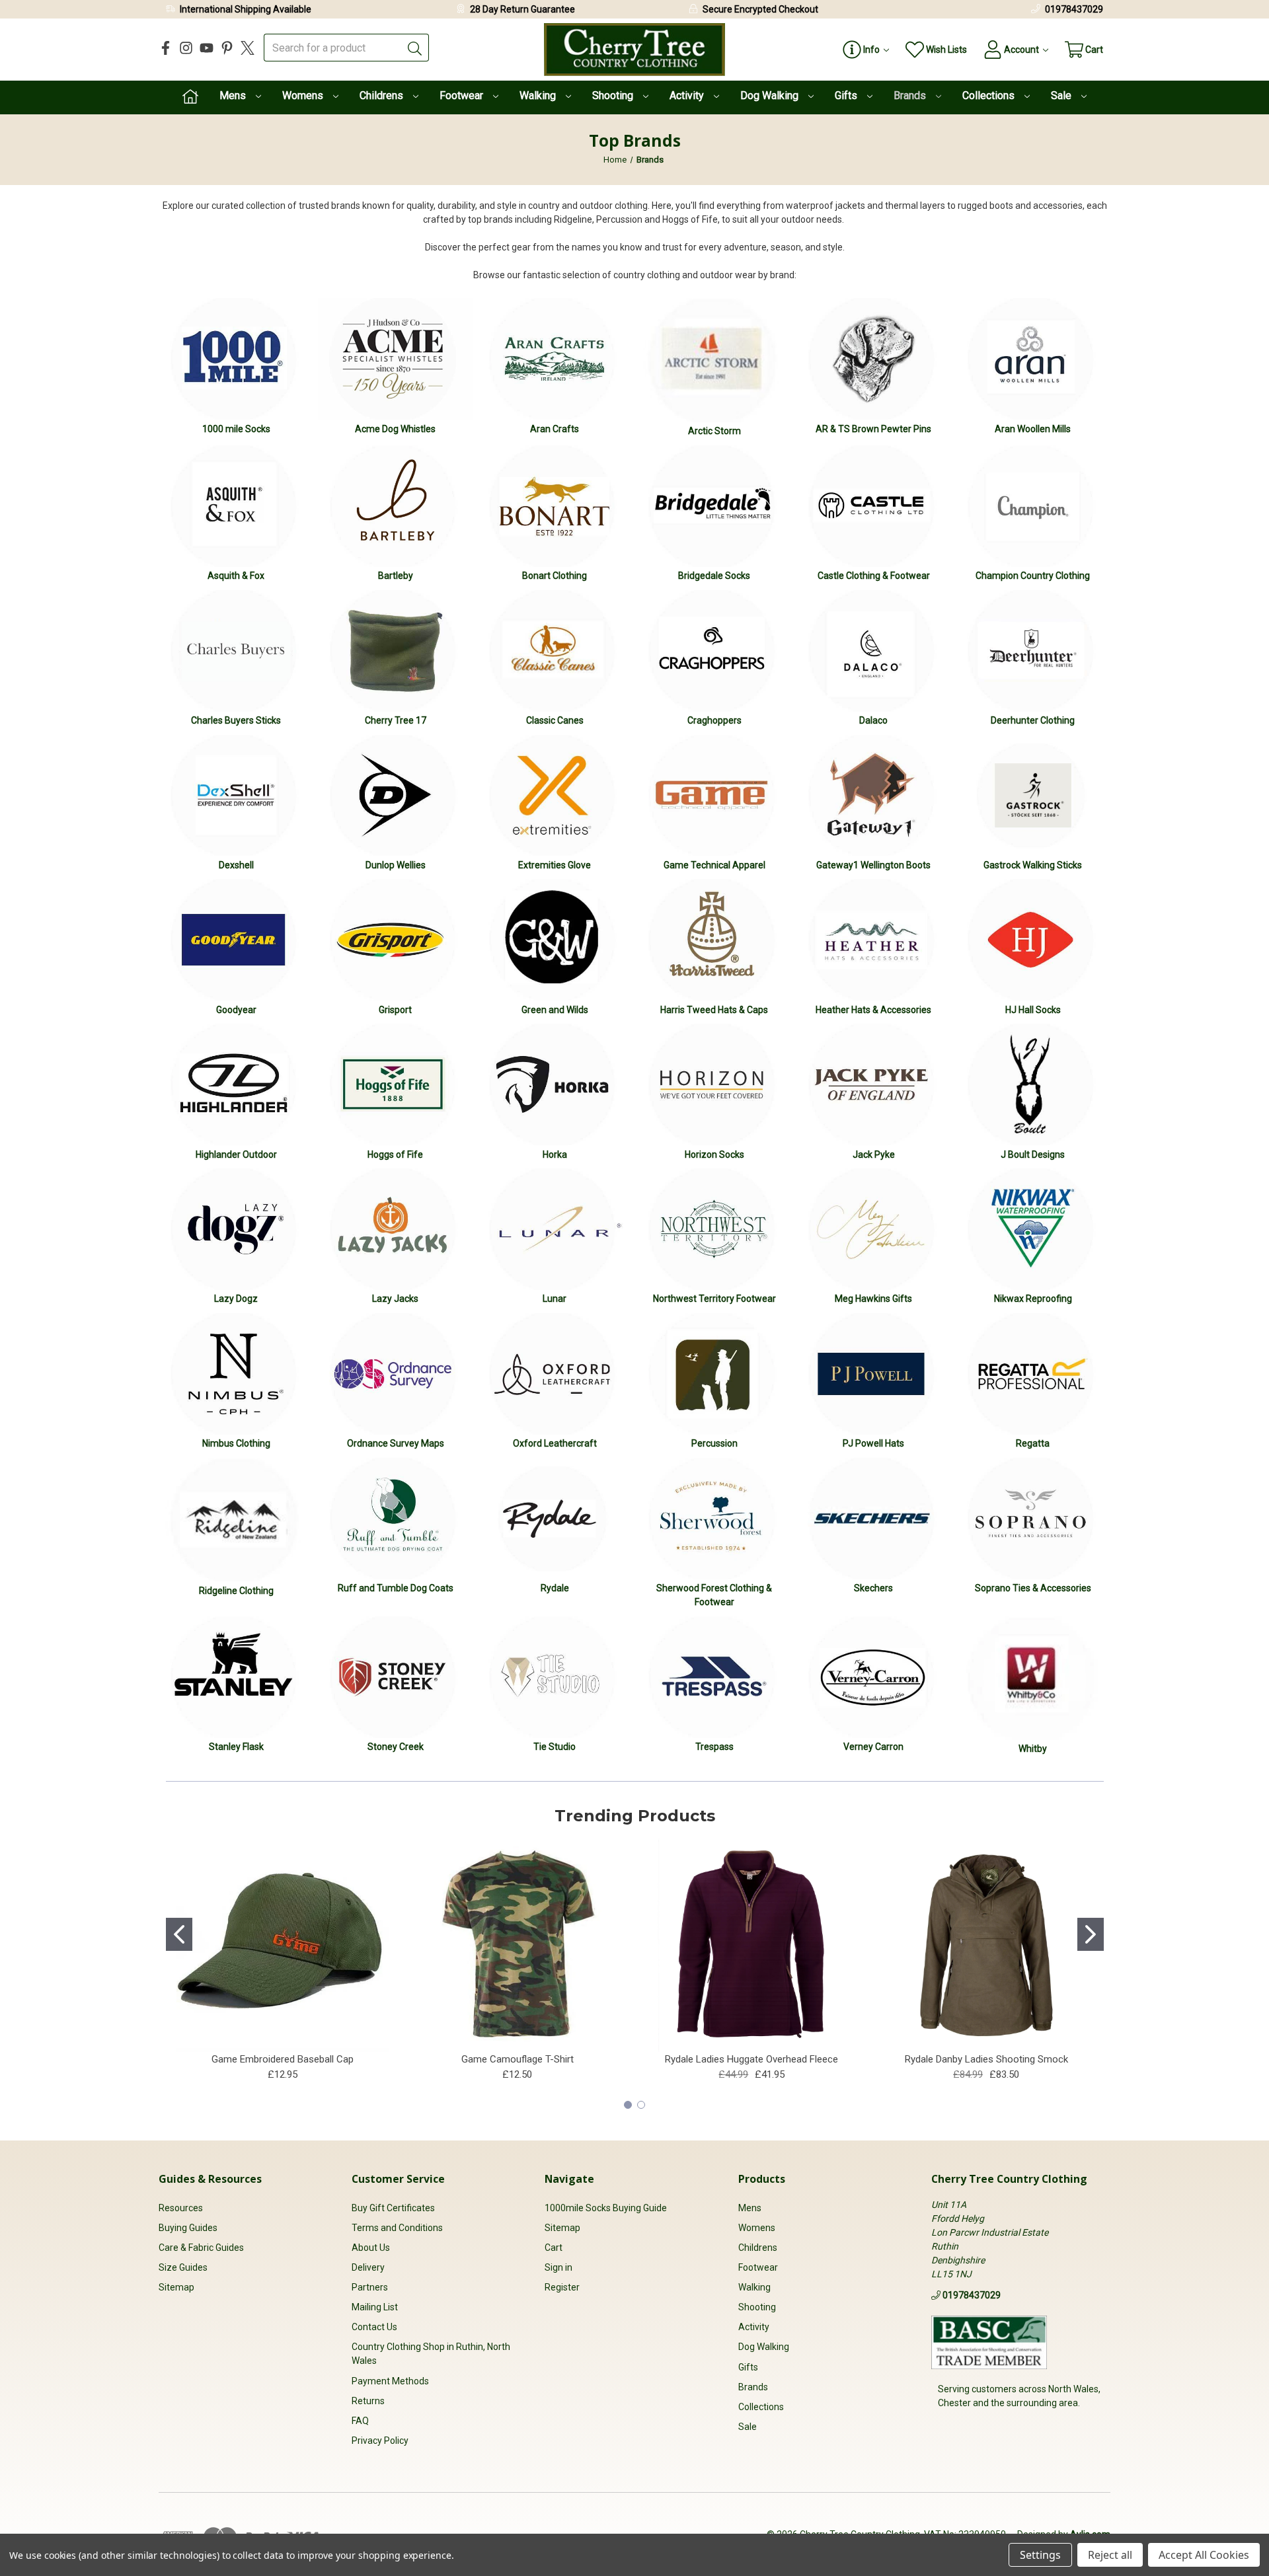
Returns (368, 2401)
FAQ (360, 2421)
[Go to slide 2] (1091, 1934)
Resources (181, 2208)
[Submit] (415, 48)
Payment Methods (390, 2381)
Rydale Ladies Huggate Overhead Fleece (751, 2059)
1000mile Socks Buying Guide (606, 2208)
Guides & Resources (210, 2179)
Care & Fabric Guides (201, 2248)
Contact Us (374, 2327)
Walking (539, 95)
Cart (554, 2248)
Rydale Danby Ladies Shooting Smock (986, 2059)
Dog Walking (771, 95)
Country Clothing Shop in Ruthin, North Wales (431, 2354)
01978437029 (1074, 9)
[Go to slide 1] (179, 1934)
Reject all (1110, 2555)
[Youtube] (207, 48)
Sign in (558, 2267)
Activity (688, 95)
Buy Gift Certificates (393, 2208)
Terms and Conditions (397, 2228)
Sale (1062, 95)
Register (562, 2287)
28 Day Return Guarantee (522, 9)
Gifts (847, 95)
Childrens (383, 95)
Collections (990, 95)
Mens (234, 95)
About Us (371, 2248)
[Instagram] (186, 48)
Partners (370, 2287)
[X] (248, 48)
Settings (1040, 2555)
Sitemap (176, 2287)
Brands (911, 95)
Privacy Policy (380, 2441)
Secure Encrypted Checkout (760, 9)
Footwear (463, 95)
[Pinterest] (227, 48)
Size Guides (183, 2267)
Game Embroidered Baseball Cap (283, 2059)
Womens (304, 95)
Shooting (614, 95)
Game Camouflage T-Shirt (518, 2059)
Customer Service (398, 2179)
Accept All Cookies (1204, 2555)
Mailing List (375, 2307)
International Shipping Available (246, 9)
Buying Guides (188, 2228)
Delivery (368, 2267)
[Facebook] (166, 48)
